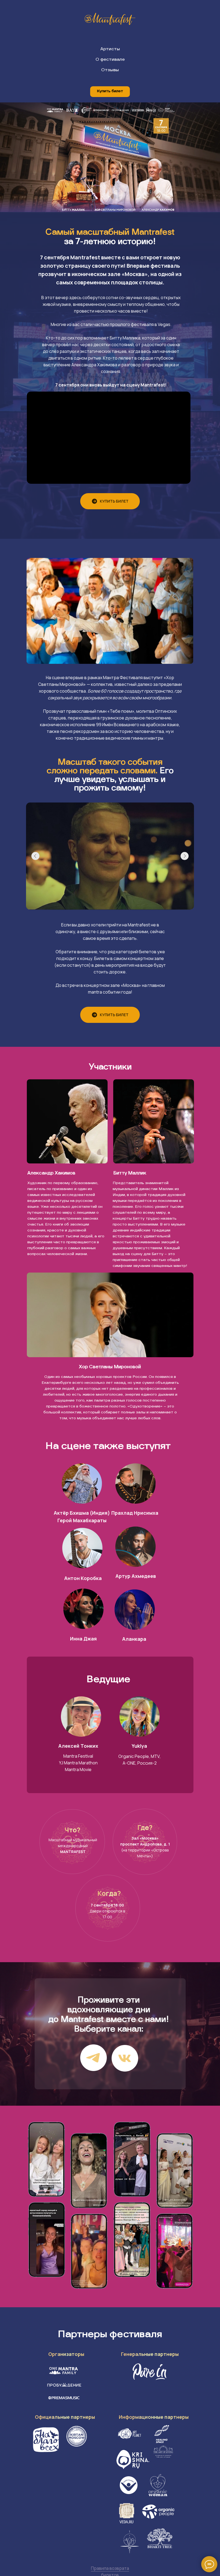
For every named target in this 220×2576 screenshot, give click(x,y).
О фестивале (110, 60)
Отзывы (110, 70)
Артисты (110, 49)
